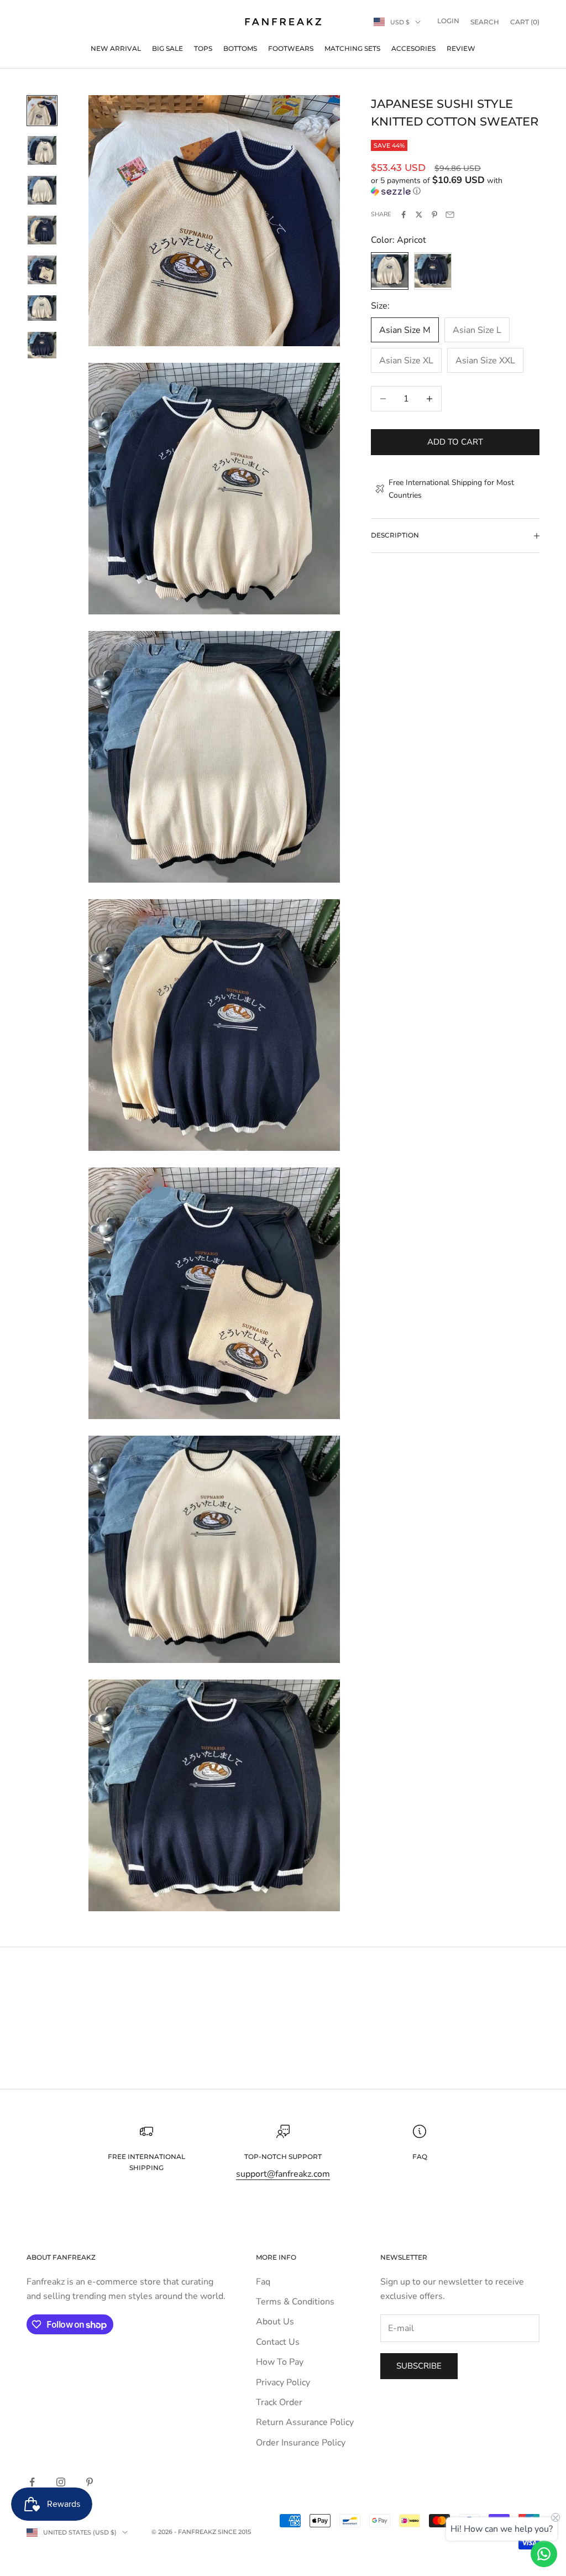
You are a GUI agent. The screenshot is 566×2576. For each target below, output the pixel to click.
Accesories (413, 48)
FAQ (420, 2157)
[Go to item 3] (42, 190)
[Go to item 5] (42, 270)
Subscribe (419, 2366)
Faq (263, 2282)
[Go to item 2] (42, 150)
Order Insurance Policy (301, 2443)
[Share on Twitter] (419, 215)
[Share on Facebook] (403, 215)
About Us (275, 2322)
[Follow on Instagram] (61, 2482)
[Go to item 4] (42, 230)
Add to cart (455, 442)
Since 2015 (234, 2532)
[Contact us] (544, 2554)
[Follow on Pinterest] (90, 2482)
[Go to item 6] (42, 308)
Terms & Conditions (295, 2302)
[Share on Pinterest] (434, 215)
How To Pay (280, 2362)
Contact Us (278, 2342)
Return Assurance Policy (305, 2422)
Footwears (291, 48)
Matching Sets (352, 48)
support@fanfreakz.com (283, 2174)
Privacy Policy (283, 2382)
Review (461, 48)
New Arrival (116, 48)
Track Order (279, 2402)
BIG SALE (167, 48)
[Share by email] (450, 215)
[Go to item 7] (42, 345)
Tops (203, 48)
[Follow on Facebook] (32, 2482)
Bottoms (240, 48)
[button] (455, 186)
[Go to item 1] (42, 111)
